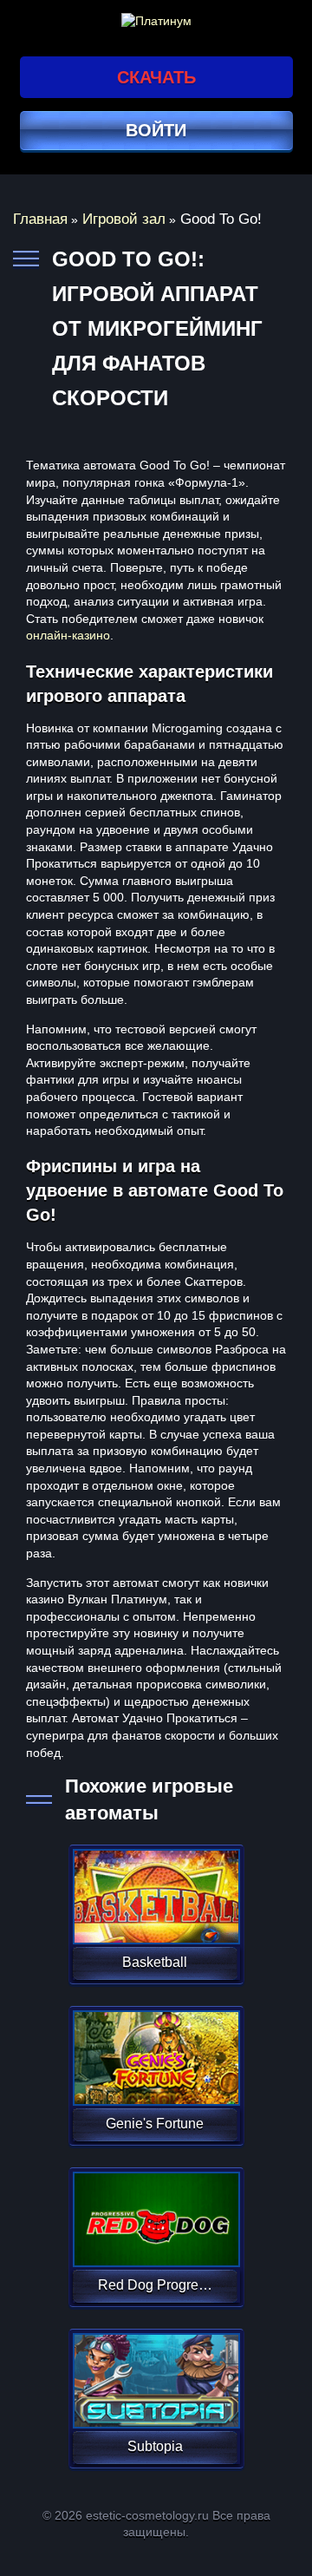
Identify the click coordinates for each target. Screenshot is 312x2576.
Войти (156, 130)
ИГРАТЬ (155, 1885)
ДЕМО (155, 1917)
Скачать (156, 77)
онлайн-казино (68, 635)
